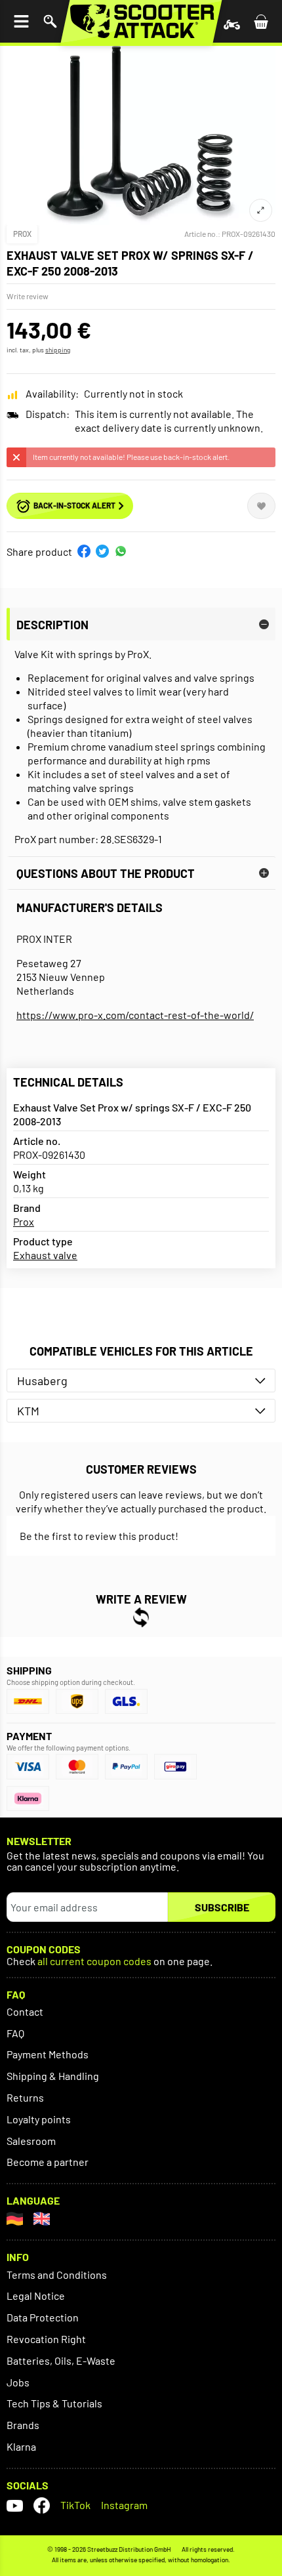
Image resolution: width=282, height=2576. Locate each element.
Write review (28, 296)
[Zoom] (261, 210)
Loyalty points (39, 2119)
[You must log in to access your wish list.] (261, 506)
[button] (84, 551)
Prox (22, 234)
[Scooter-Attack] (141, 21)
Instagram (124, 2505)
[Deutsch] (15, 2219)
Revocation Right (46, 2339)
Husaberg (42, 1381)
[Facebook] (42, 2505)
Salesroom (31, 2141)
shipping (58, 350)
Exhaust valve (45, 1255)
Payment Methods (48, 2054)
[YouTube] (15, 2505)
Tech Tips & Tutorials (54, 2403)
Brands (23, 2425)
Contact (25, 2011)
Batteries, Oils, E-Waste (61, 2360)
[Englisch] (42, 2219)
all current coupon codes (94, 1962)
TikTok (75, 2505)
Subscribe (222, 1907)
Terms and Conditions (57, 2275)
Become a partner (48, 2162)
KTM (28, 1411)
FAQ (15, 2033)
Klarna (21, 2446)
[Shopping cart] (261, 21)
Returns (25, 2097)
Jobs (18, 2382)
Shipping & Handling (53, 2076)
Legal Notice (36, 2296)
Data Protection (43, 2317)
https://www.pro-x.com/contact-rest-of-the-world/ (135, 1015)
